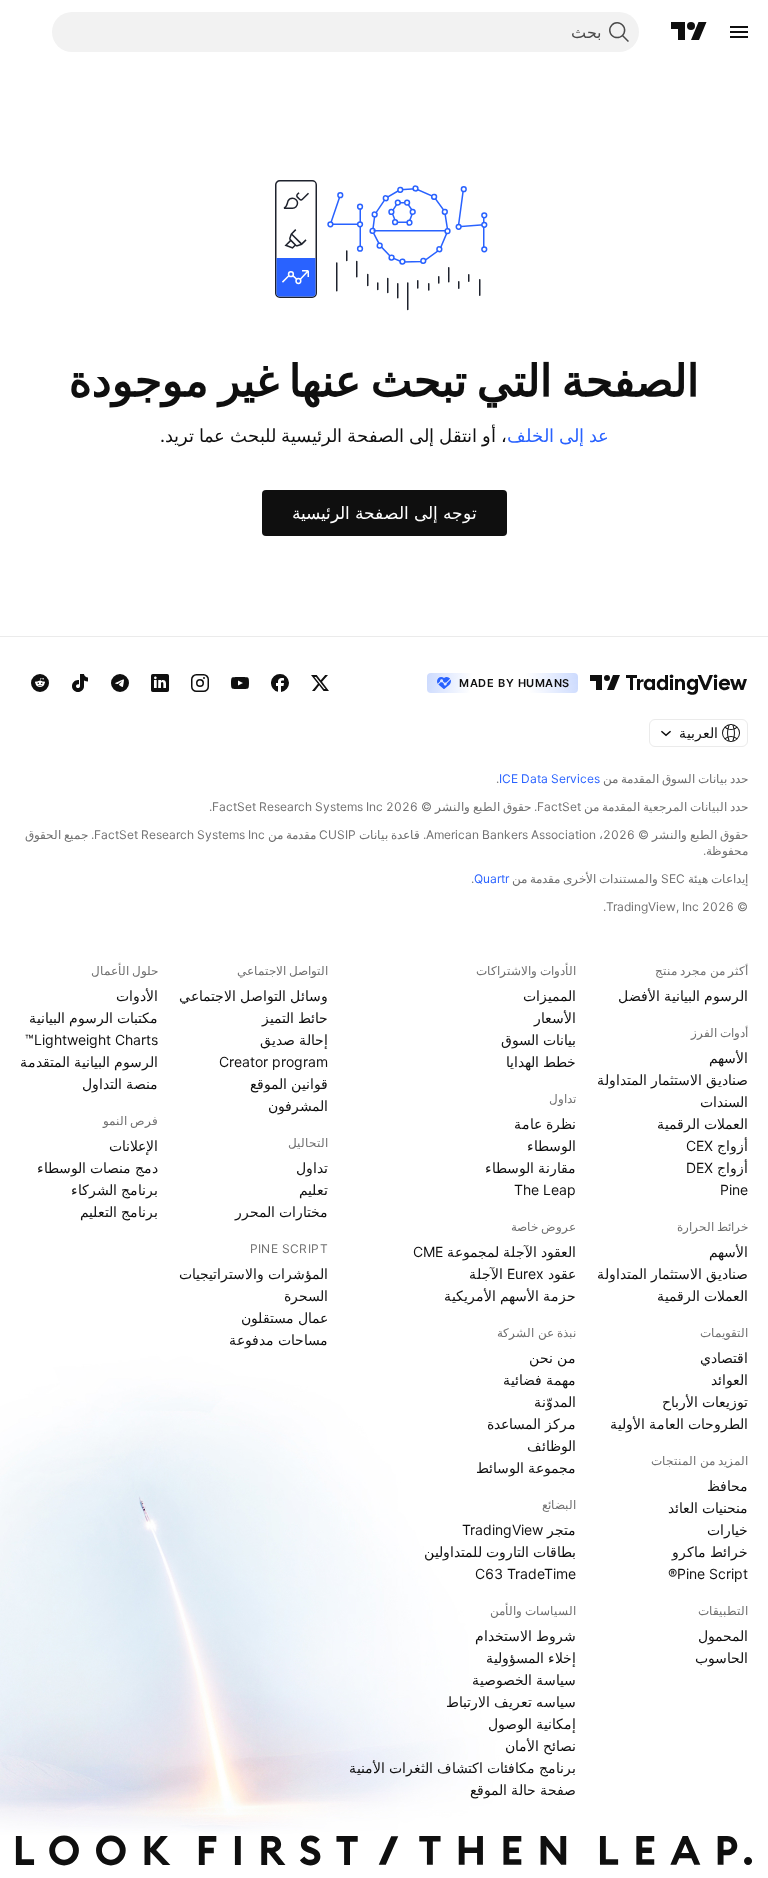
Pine (734, 1189)
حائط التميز (295, 1017)
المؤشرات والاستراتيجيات (253, 1273)
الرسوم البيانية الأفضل (683, 995)
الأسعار (555, 1017)
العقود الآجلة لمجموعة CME (494, 1251)
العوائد (729, 1379)
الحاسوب (721, 1657)
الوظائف (551, 1445)
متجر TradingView (519, 1529)
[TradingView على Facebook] (280, 683)
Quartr (491, 878)
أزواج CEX (717, 1145)
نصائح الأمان (540, 1745)
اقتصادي (724, 1357)
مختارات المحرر (281, 1211)
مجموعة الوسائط (526, 1467)
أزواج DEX (717, 1167)
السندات (724, 1101)
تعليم (313, 1189)
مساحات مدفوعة (278, 1339)
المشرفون (298, 1105)
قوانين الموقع (289, 1083)
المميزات (549, 995)
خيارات (727, 1529)
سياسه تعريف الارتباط (511, 1701)
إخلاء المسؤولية (531, 1657)
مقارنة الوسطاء (530, 1167)
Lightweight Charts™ (91, 1039)
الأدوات (137, 995)
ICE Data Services (549, 778)
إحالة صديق (294, 1039)
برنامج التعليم (119, 1211)
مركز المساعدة (531, 1423)
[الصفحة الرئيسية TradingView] (689, 32)
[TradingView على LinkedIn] (160, 683)
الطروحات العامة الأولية (679, 1423)
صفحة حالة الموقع (523, 1789)
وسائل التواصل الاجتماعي (253, 995)
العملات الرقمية (702, 1123)
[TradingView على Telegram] (120, 683)
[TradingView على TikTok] (80, 683)
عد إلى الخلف (558, 435)
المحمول (723, 1635)
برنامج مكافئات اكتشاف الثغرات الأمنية (462, 1767)
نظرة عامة (545, 1123)
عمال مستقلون (284, 1317)
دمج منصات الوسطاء (97, 1167)
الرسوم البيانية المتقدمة (89, 1061)
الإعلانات (133, 1145)
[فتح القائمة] (739, 32)
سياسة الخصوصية (524, 1679)
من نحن (552, 1357)
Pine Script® (708, 1573)
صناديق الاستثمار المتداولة (672, 1079)
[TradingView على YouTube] (240, 683)
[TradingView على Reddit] (40, 683)
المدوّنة (555, 1401)
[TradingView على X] (320, 683)
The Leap (545, 1189)
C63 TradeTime (525, 1573)
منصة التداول (120, 1083)
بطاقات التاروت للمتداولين (500, 1551)
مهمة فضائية (539, 1379)
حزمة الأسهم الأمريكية (510, 1295)
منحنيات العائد (708, 1507)
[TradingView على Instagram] (200, 683)
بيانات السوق (538, 1039)
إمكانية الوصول (532, 1723)
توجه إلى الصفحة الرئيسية (384, 513)
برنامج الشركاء (114, 1189)
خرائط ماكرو (710, 1551)
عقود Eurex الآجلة (522, 1273)
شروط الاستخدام (525, 1635)
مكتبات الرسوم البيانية (93, 1017)
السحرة (306, 1295)
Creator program (273, 1061)
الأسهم (728, 1057)
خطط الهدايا (541, 1061)
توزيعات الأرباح (705, 1401)
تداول (312, 1167)
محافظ (727, 1485)
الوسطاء (551, 1145)
